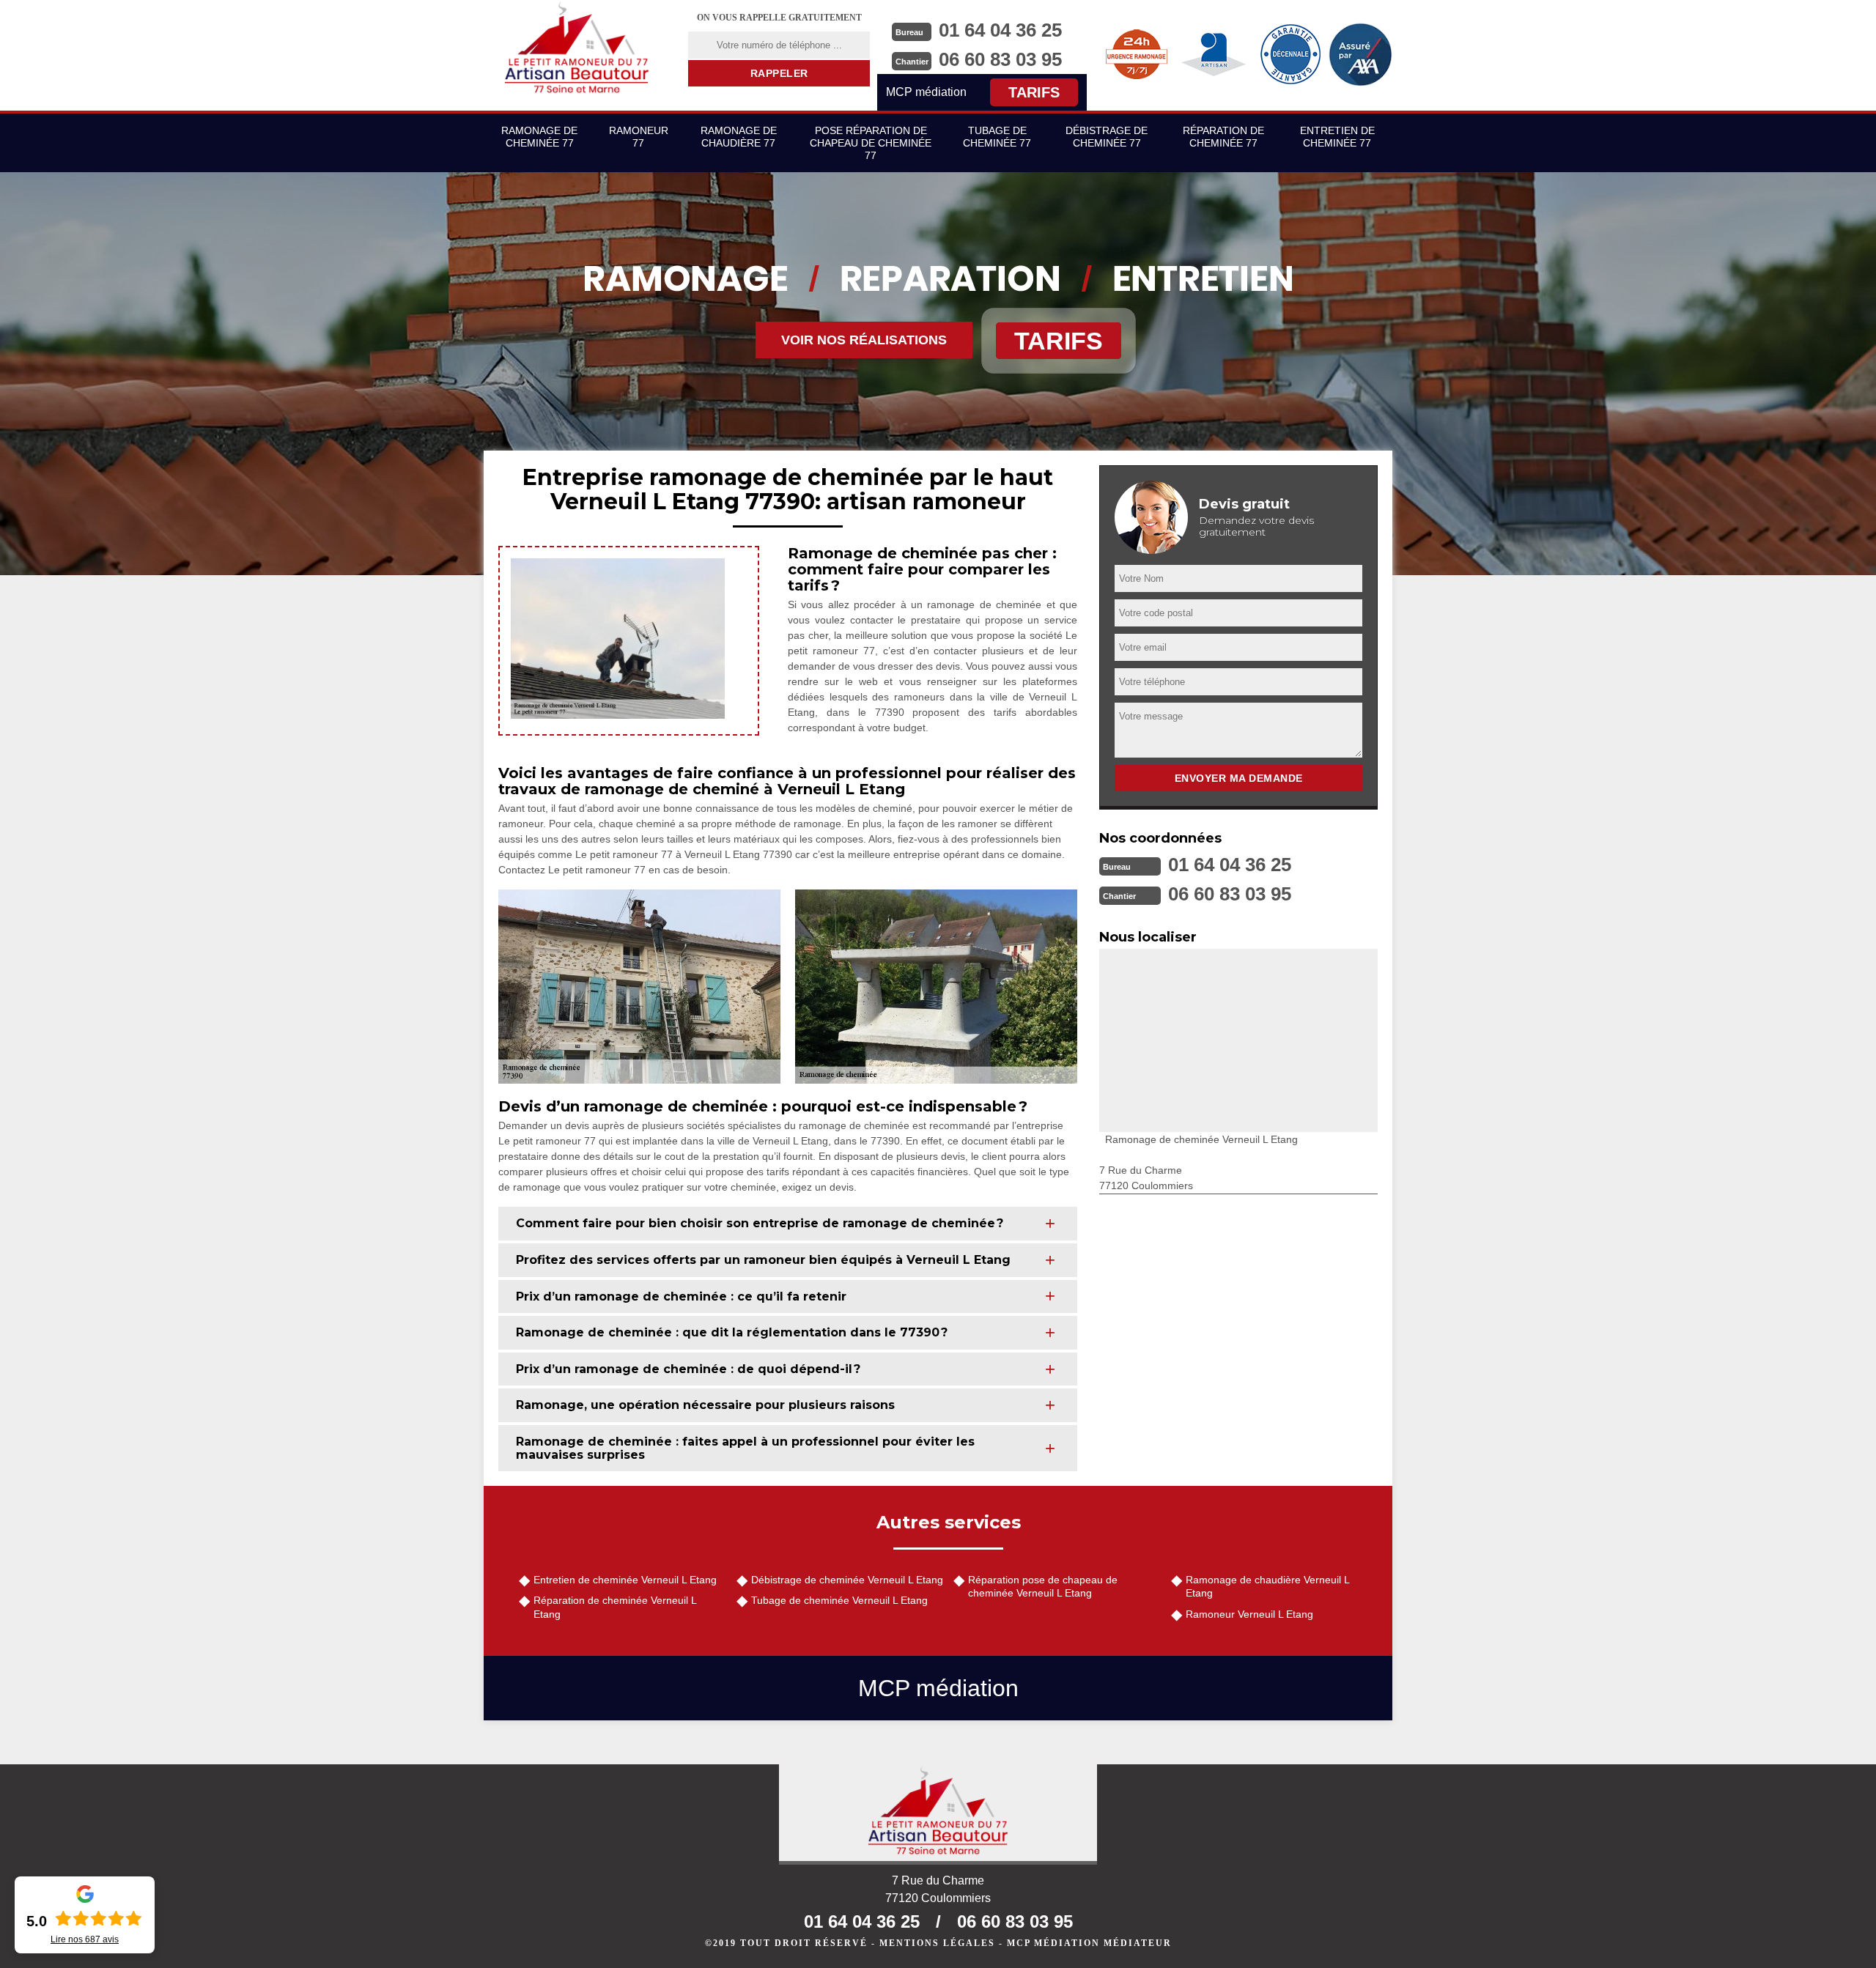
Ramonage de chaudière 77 (739, 137)
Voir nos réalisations (864, 340)
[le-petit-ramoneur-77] (577, 48)
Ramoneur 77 (639, 137)
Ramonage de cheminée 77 (539, 137)
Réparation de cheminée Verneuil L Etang (615, 1607)
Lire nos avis (85, 1939)
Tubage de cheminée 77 (997, 137)
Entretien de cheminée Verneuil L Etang (625, 1580)
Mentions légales (937, 1943)
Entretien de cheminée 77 (1337, 137)
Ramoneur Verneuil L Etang (1249, 1614)
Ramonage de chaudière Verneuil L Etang (1267, 1586)
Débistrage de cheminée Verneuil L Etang (847, 1580)
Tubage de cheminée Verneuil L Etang (839, 1600)
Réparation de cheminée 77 (1223, 137)
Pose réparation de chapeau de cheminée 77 (871, 143)
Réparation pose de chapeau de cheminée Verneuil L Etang (1043, 1586)
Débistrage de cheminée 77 (1107, 137)
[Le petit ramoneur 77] (938, 1815)
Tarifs (1034, 92)
